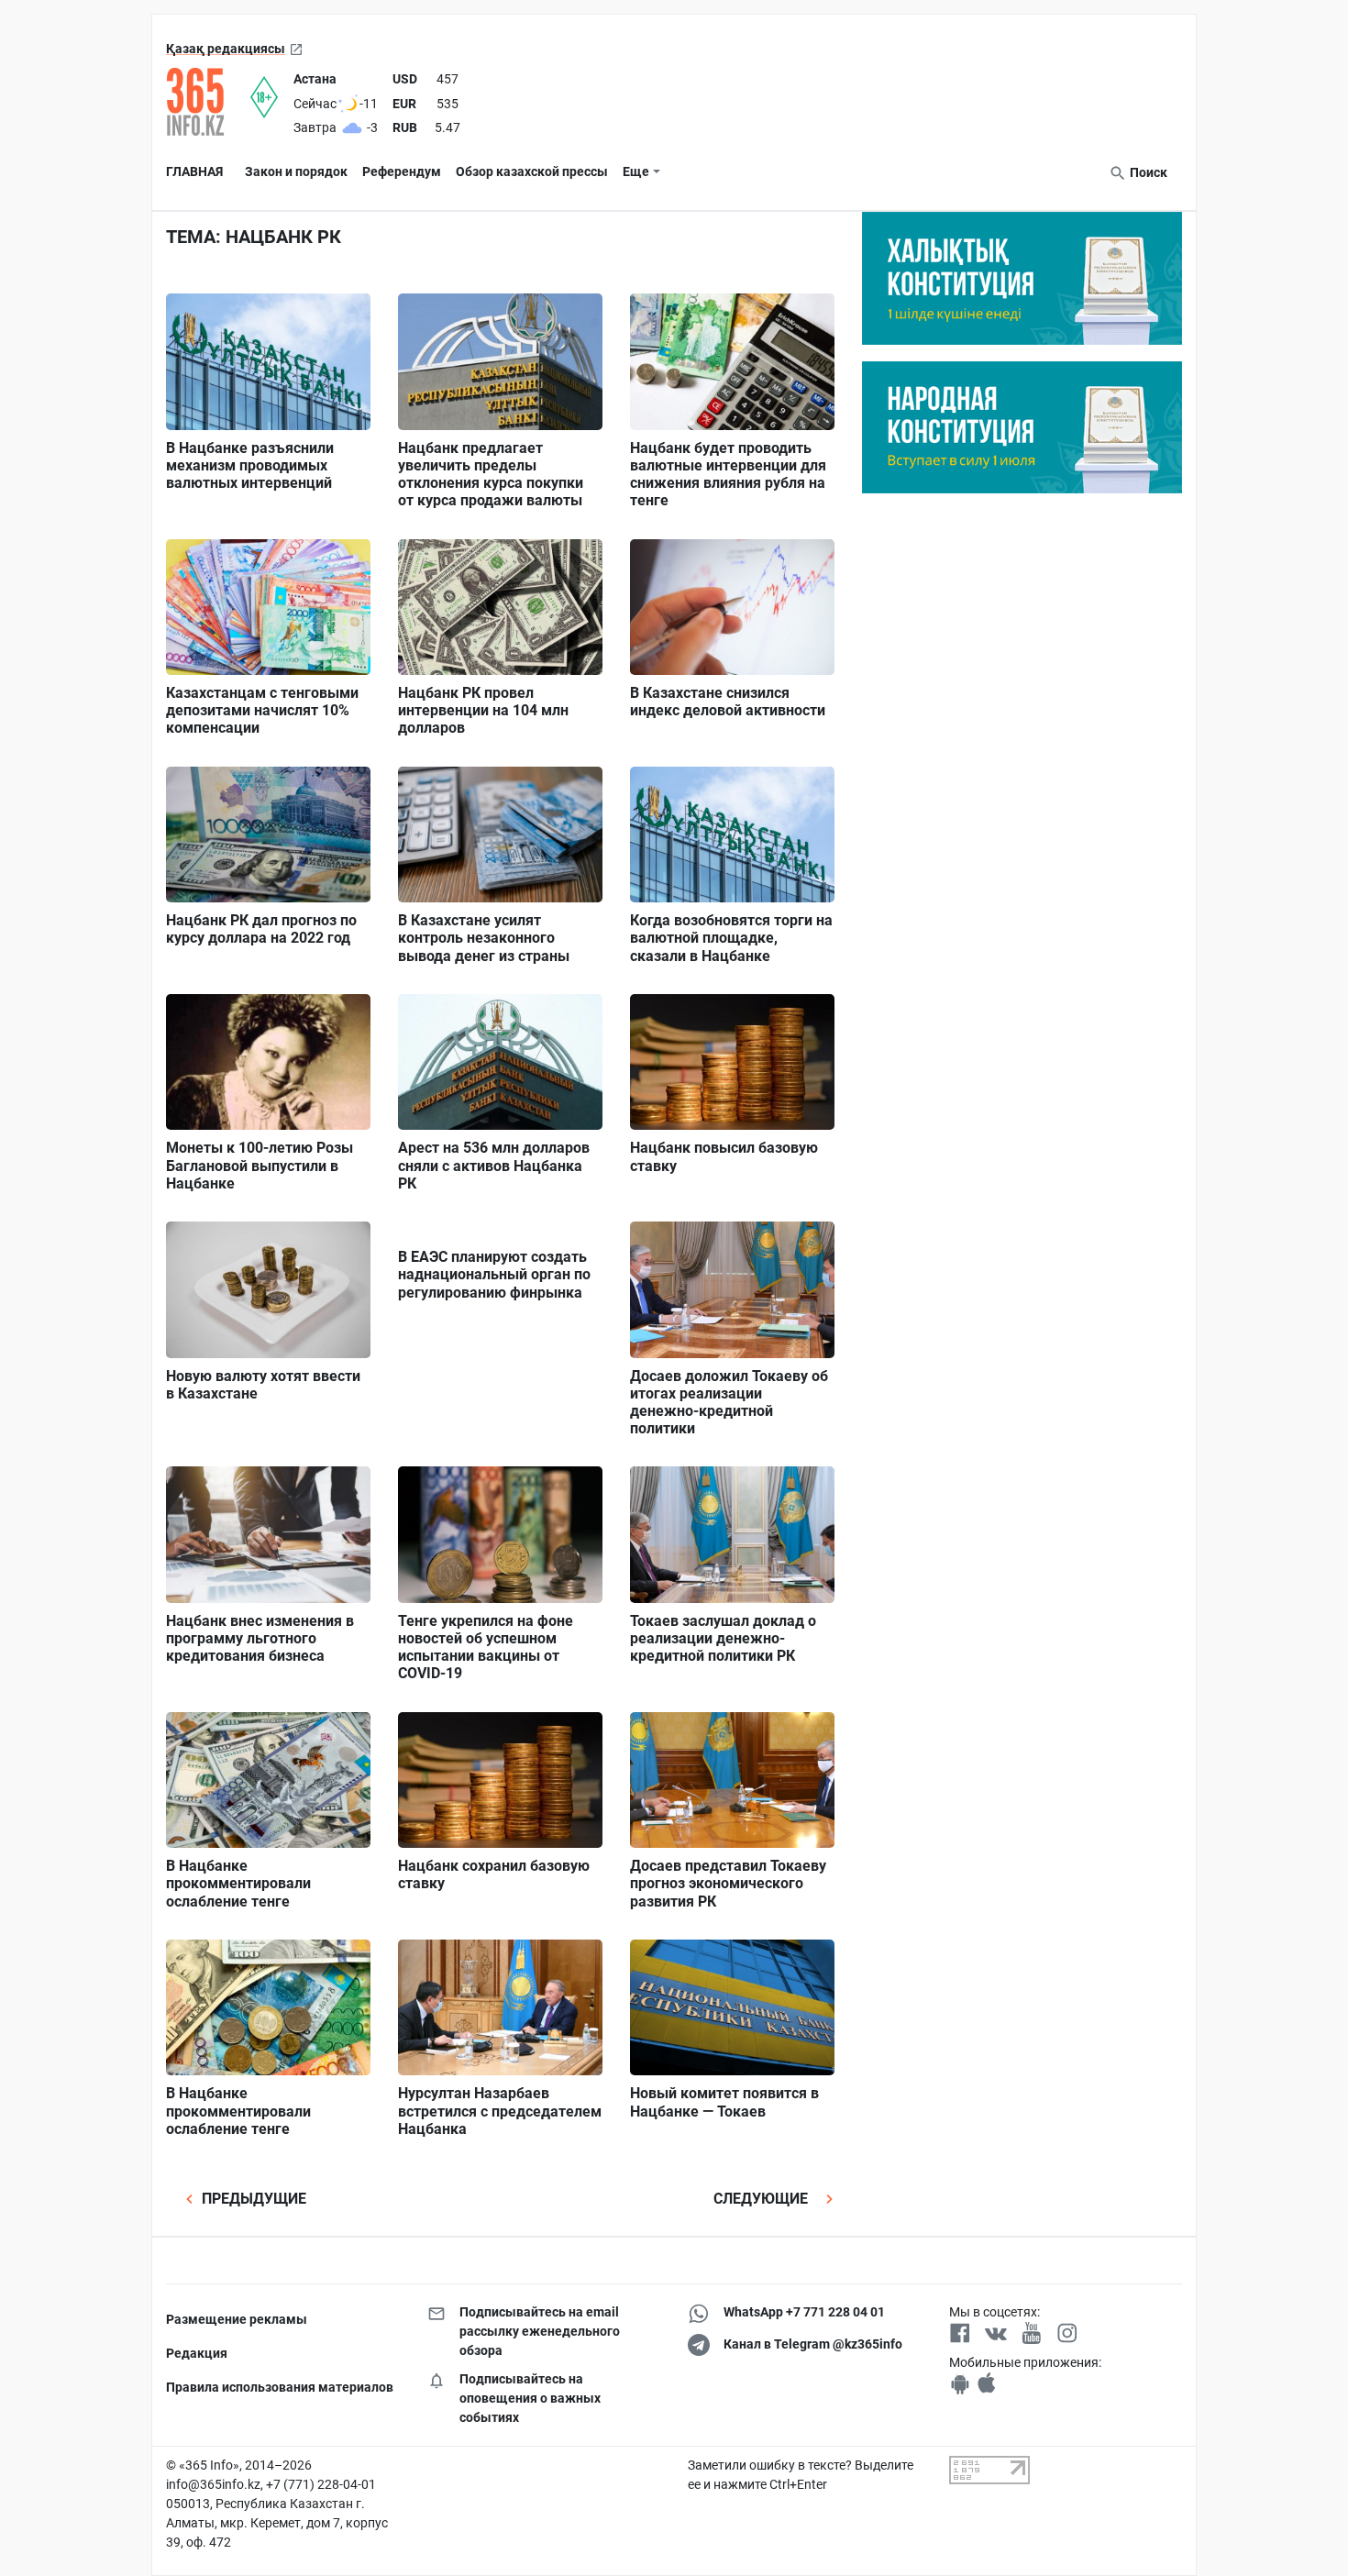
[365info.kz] (208, 102)
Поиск (1147, 172)
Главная (194, 171)
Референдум (402, 171)
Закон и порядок (296, 171)
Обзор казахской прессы (532, 171)
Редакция (197, 2353)
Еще (636, 171)
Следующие (762, 2199)
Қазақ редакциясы (226, 49)
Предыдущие (252, 2199)
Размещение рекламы (237, 2319)
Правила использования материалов (280, 2387)
